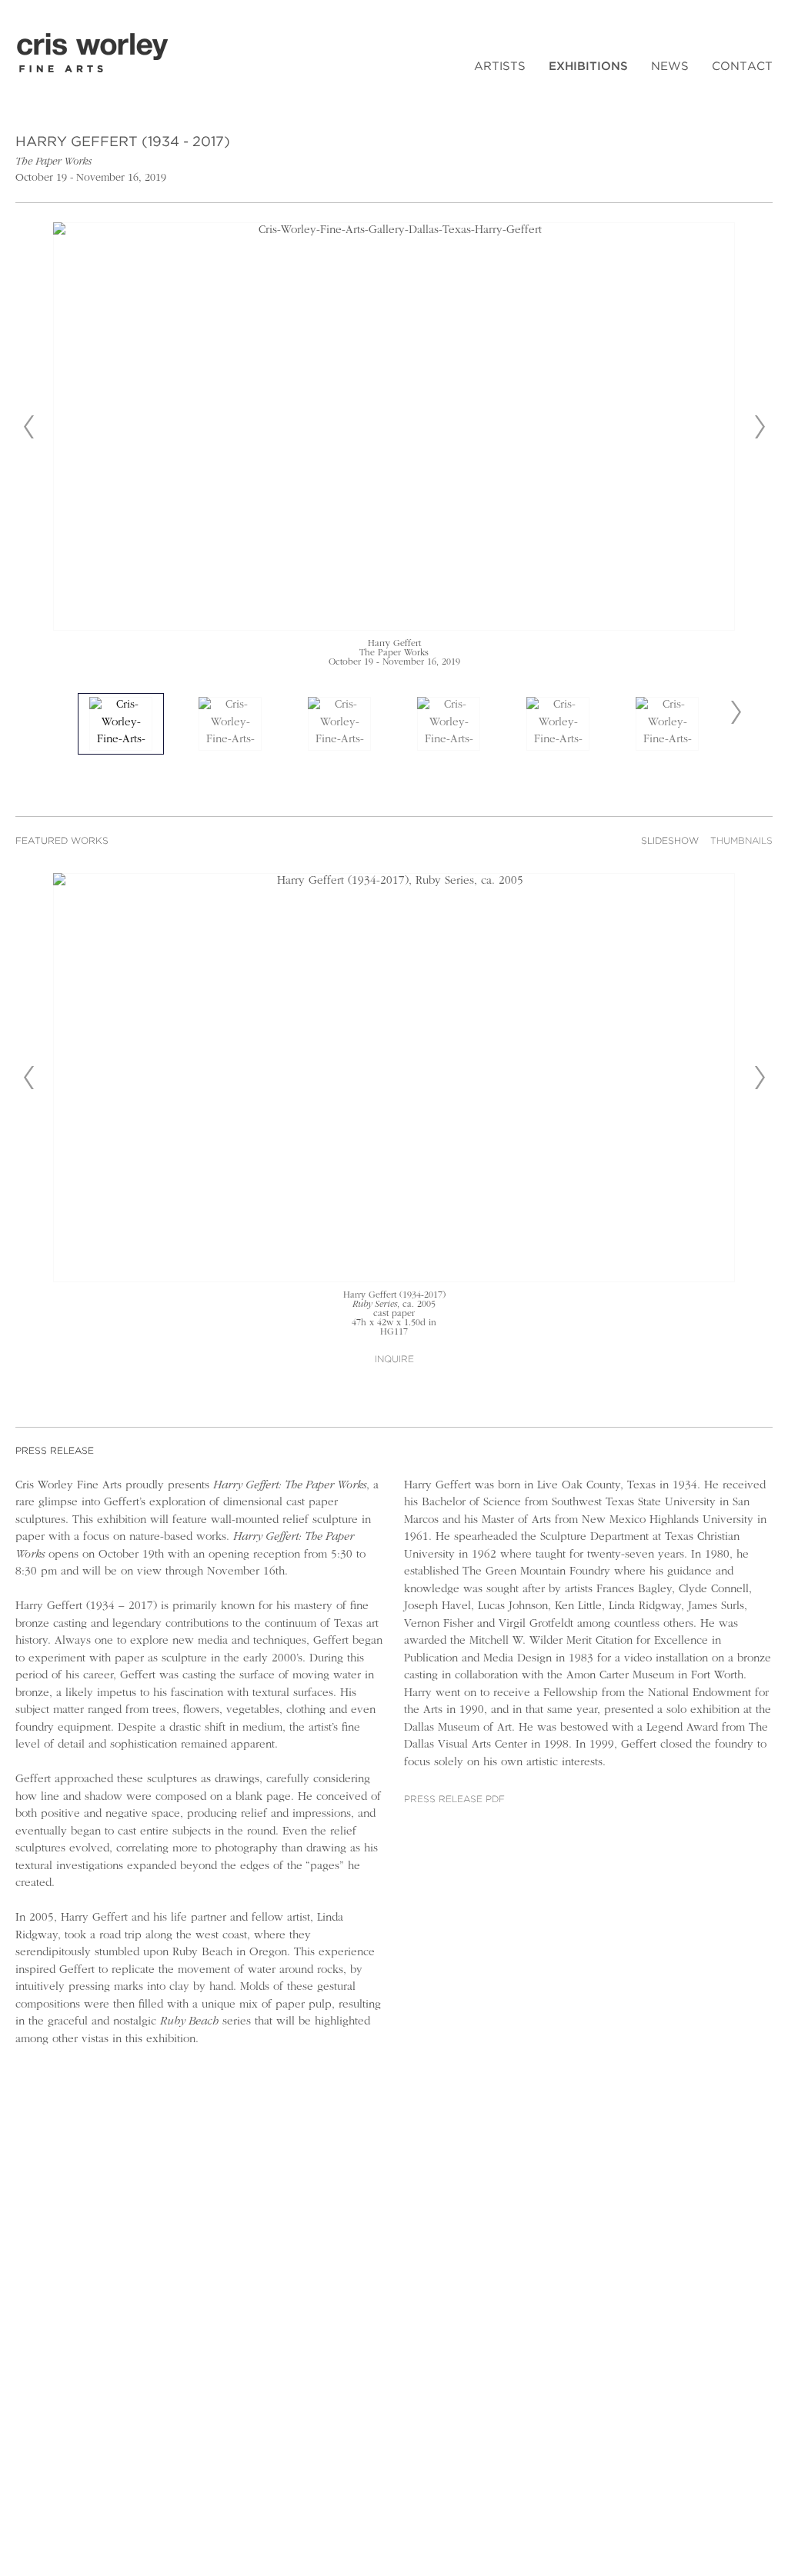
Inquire (394, 1360)
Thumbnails (741, 841)
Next (760, 427)
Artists (500, 67)
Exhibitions (588, 67)
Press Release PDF (454, 1800)
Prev (28, 427)
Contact (742, 67)
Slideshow (670, 841)
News (670, 67)
